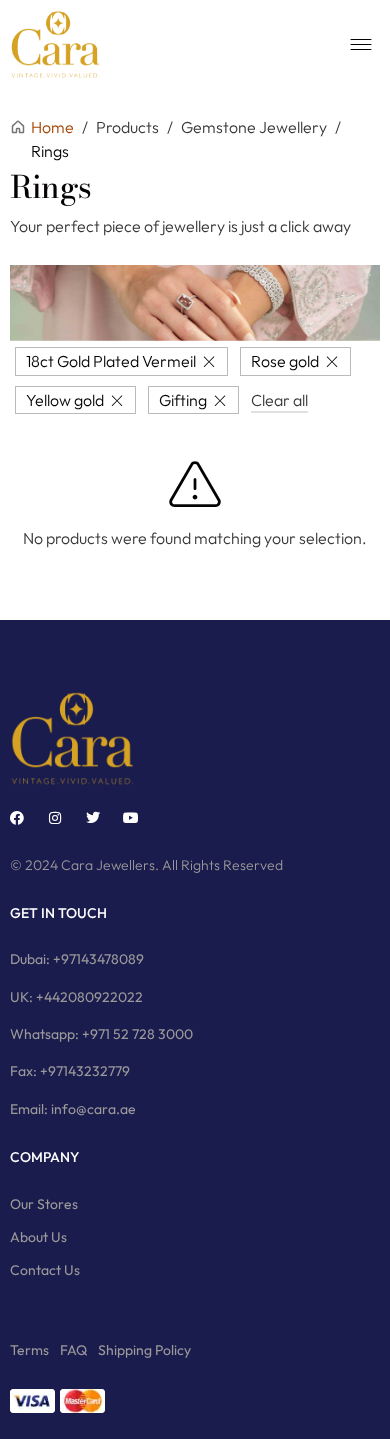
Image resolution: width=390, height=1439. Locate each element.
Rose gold (285, 361)
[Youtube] (131, 818)
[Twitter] (93, 818)
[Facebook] (17, 818)
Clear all (279, 400)
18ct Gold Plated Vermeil (111, 361)
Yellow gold (65, 400)
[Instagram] (55, 818)
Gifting (183, 400)
